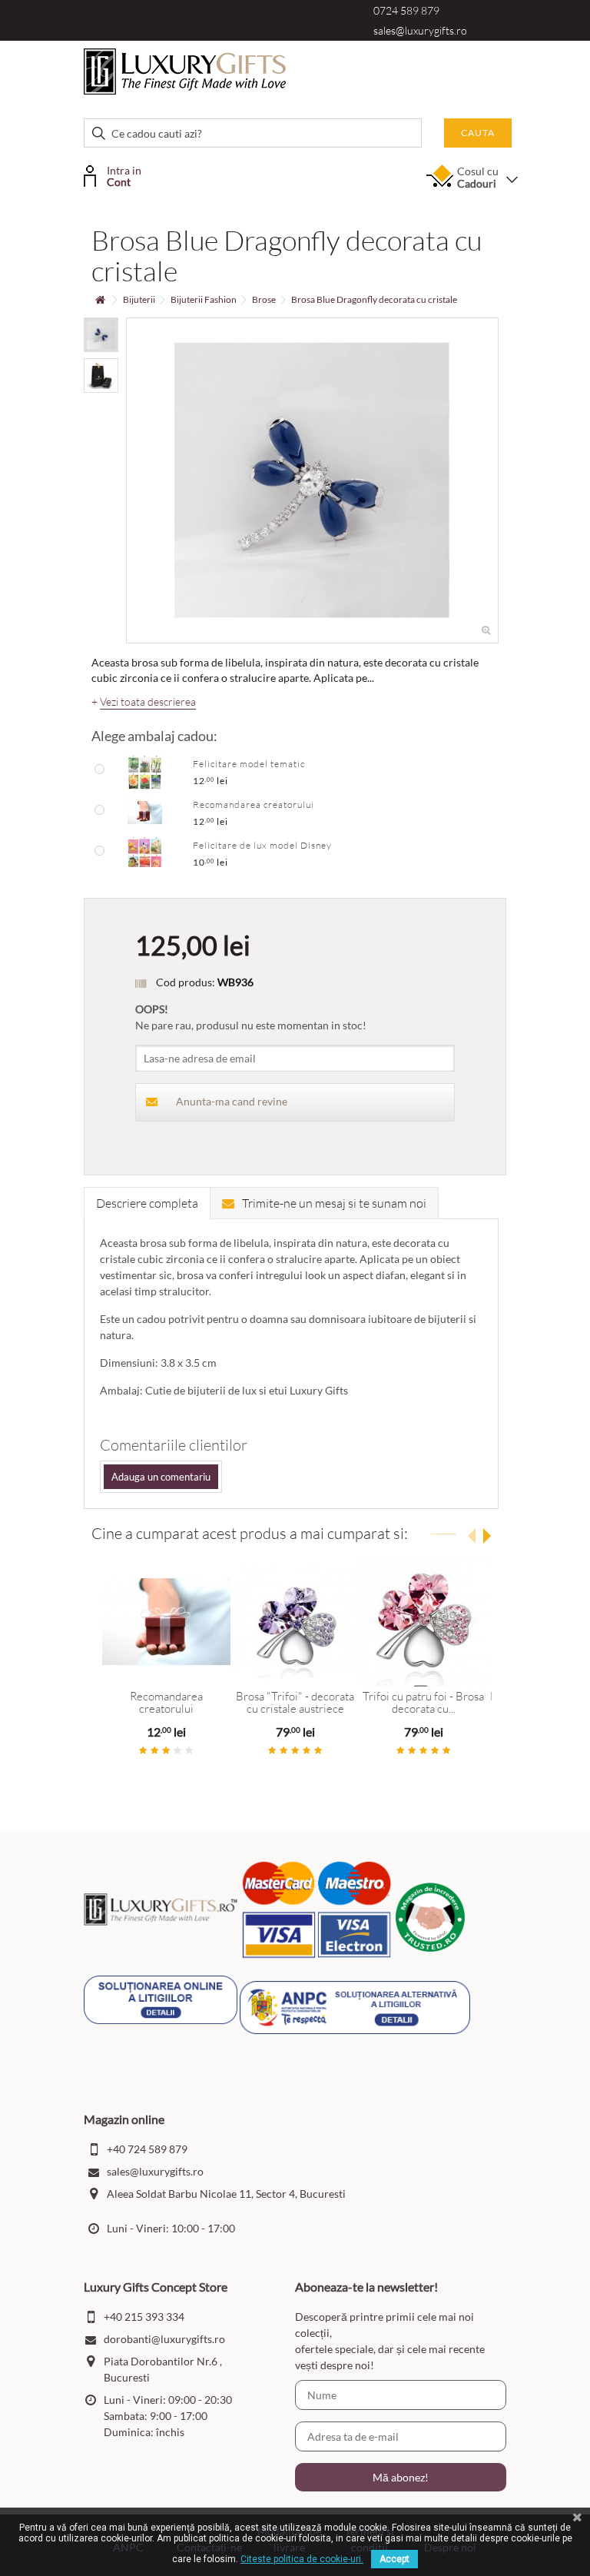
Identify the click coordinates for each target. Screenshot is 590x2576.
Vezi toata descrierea (148, 702)
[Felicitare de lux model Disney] (145, 853)
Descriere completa (147, 1203)
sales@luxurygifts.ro (420, 30)
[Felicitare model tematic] (145, 771)
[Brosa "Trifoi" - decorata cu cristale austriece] (295, 1622)
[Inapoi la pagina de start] (100, 300)
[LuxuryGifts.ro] (185, 70)
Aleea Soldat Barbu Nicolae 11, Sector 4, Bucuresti (226, 2194)
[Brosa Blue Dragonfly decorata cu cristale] (101, 335)
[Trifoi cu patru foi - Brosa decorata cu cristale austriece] (424, 1622)
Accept (394, 2559)
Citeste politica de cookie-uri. (302, 2559)
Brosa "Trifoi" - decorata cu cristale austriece (295, 1703)
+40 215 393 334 (144, 2317)
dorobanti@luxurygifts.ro (164, 2339)
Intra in (124, 175)
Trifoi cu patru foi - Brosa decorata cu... (423, 1703)
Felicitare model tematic (249, 764)
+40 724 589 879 (147, 2149)
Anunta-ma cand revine (232, 1101)
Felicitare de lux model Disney (262, 845)
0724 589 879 (406, 10)
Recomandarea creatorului (254, 804)
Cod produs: (186, 982)
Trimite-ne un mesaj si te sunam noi (334, 1203)
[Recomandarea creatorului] (145, 812)
